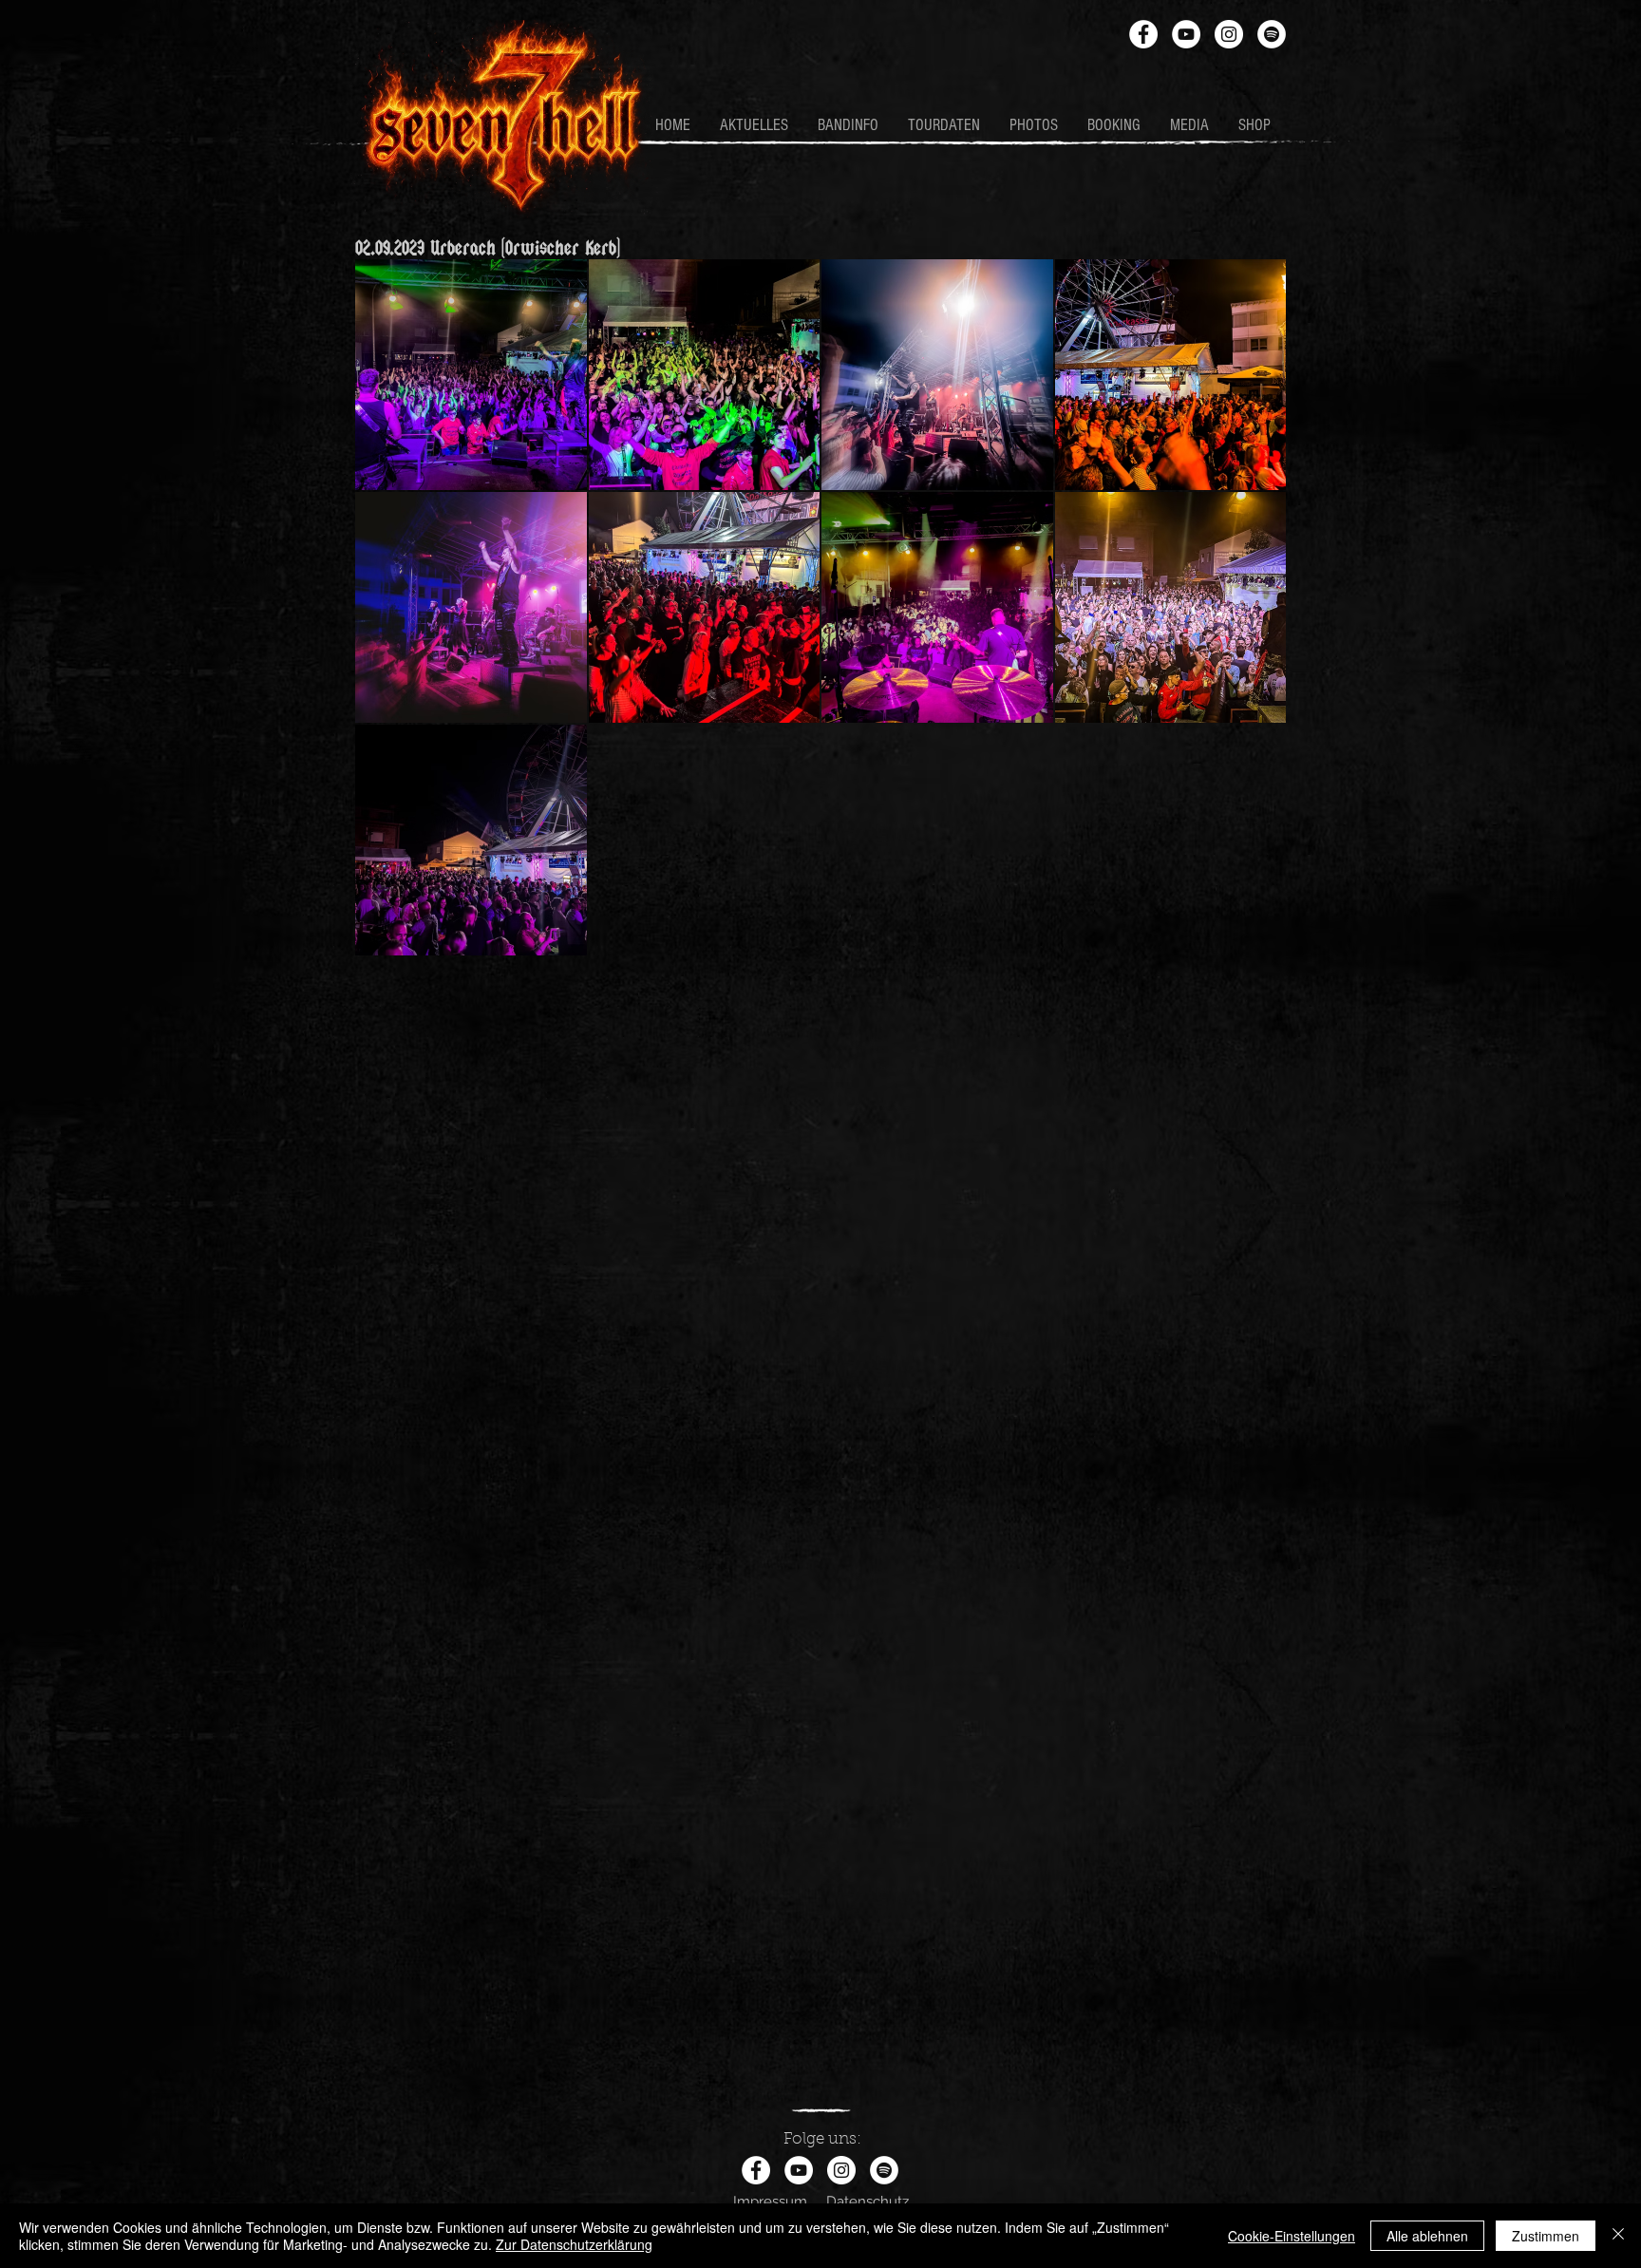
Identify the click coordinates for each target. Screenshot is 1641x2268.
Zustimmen (1546, 2236)
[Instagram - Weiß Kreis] (1229, 34)
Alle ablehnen (1427, 2236)
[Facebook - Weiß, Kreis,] (1143, 34)
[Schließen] (1618, 2236)
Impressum (770, 2202)
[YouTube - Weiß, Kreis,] (1186, 34)
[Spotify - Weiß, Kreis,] (1272, 34)
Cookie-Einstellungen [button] (1292, 2236)
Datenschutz (868, 2202)
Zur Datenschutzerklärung (574, 2244)
